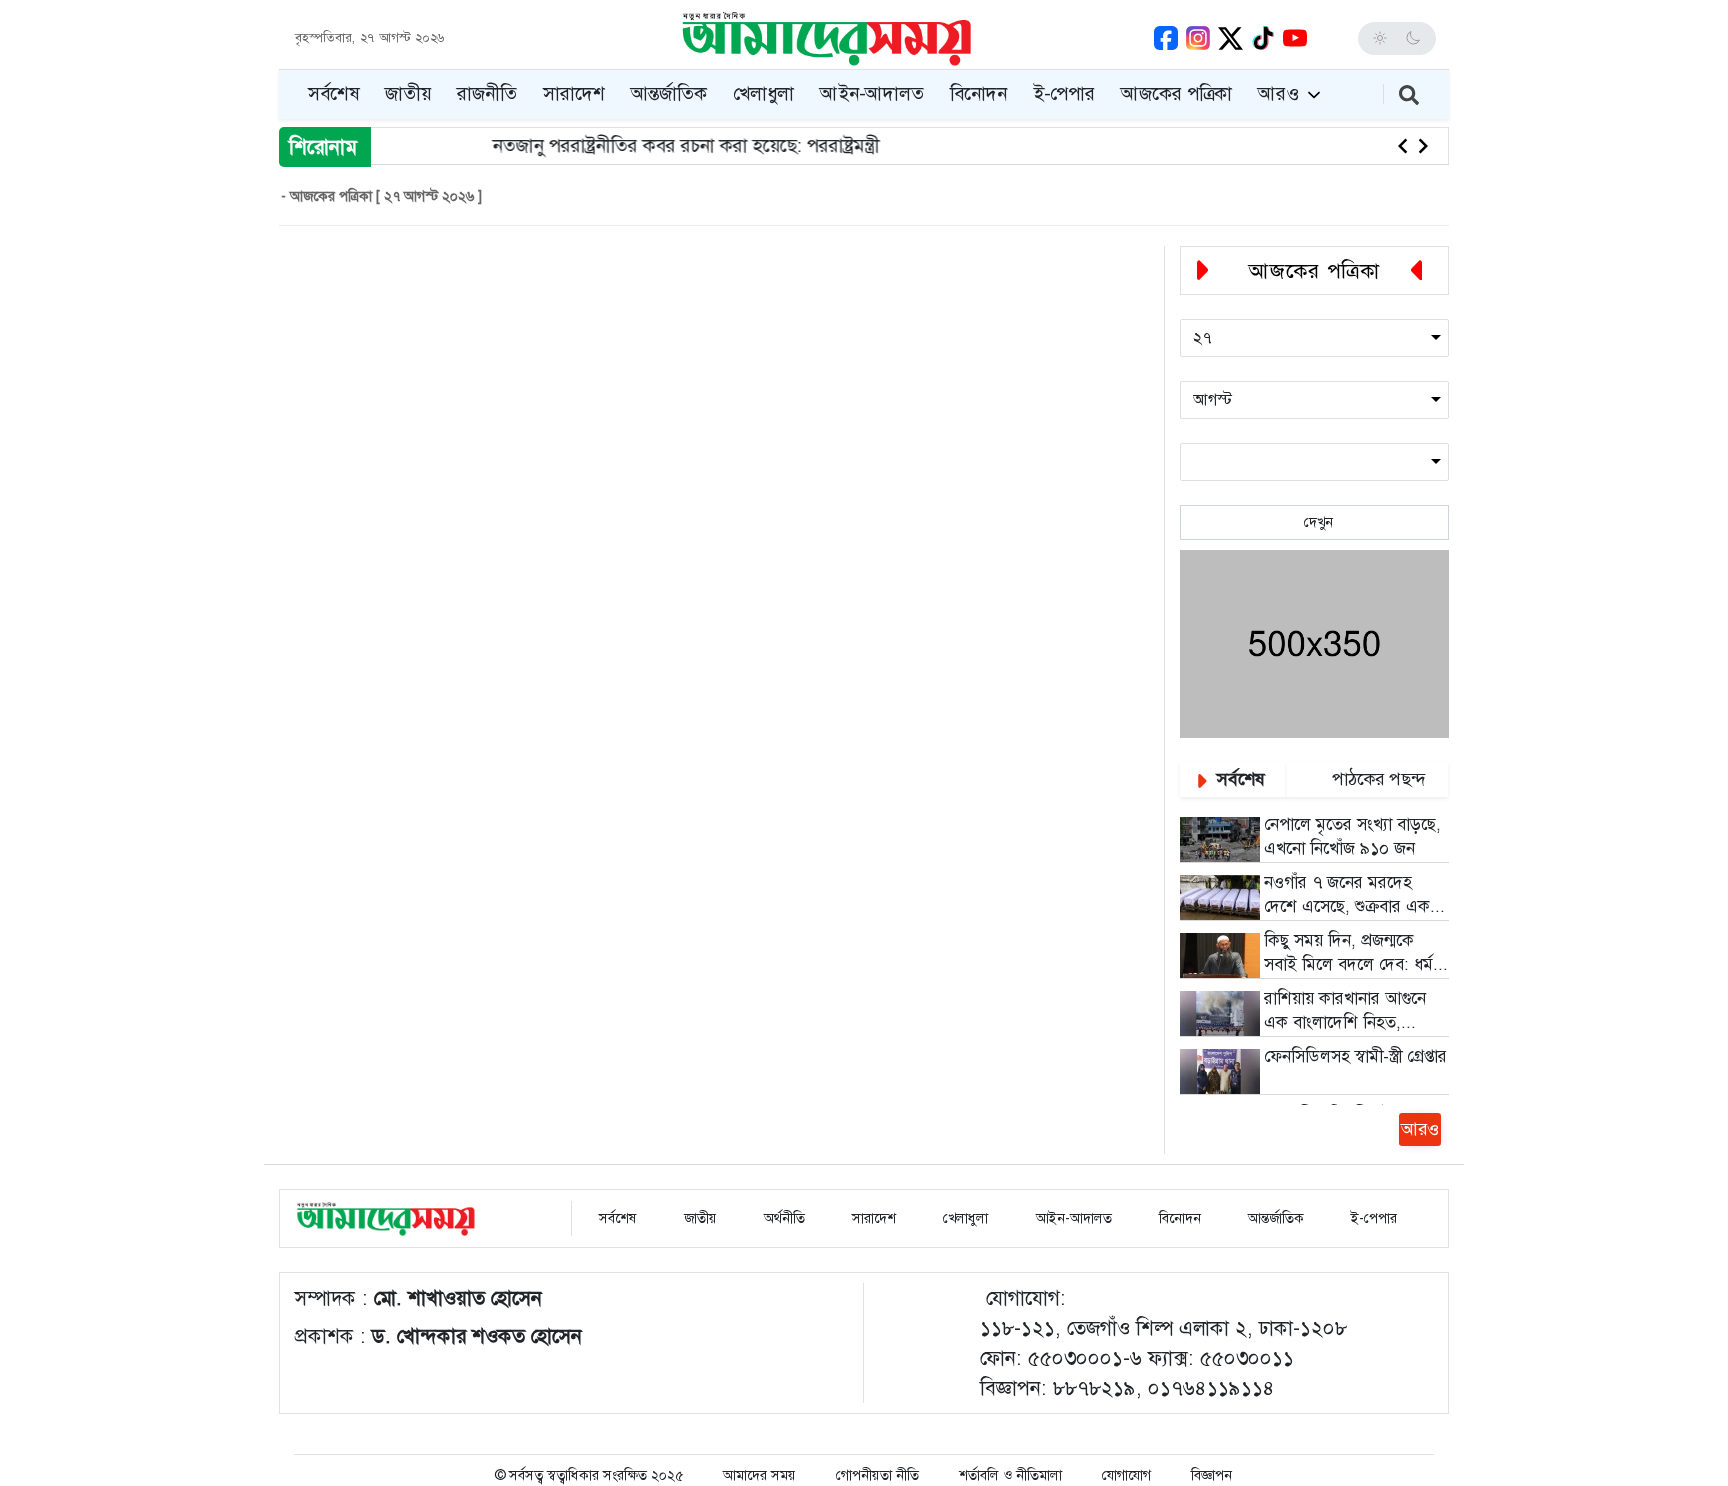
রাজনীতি (487, 93)
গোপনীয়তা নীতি (877, 1475)
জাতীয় (408, 93)
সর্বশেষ (333, 93)
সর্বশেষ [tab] (1238, 779)
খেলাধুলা (763, 93)
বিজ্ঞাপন (1211, 1475)
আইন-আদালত (872, 93)
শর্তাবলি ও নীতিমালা (1010, 1475)
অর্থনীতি (782, 1218)
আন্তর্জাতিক (669, 93)
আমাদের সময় (759, 1475)
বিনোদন (978, 93)
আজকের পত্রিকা (1176, 93)
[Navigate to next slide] (1423, 146)
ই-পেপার (1064, 93)
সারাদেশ (574, 93)
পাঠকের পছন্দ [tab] (1376, 779)
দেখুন (1314, 522)
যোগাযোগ (1126, 1475)
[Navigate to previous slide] (1403, 146)
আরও (1281, 93)
